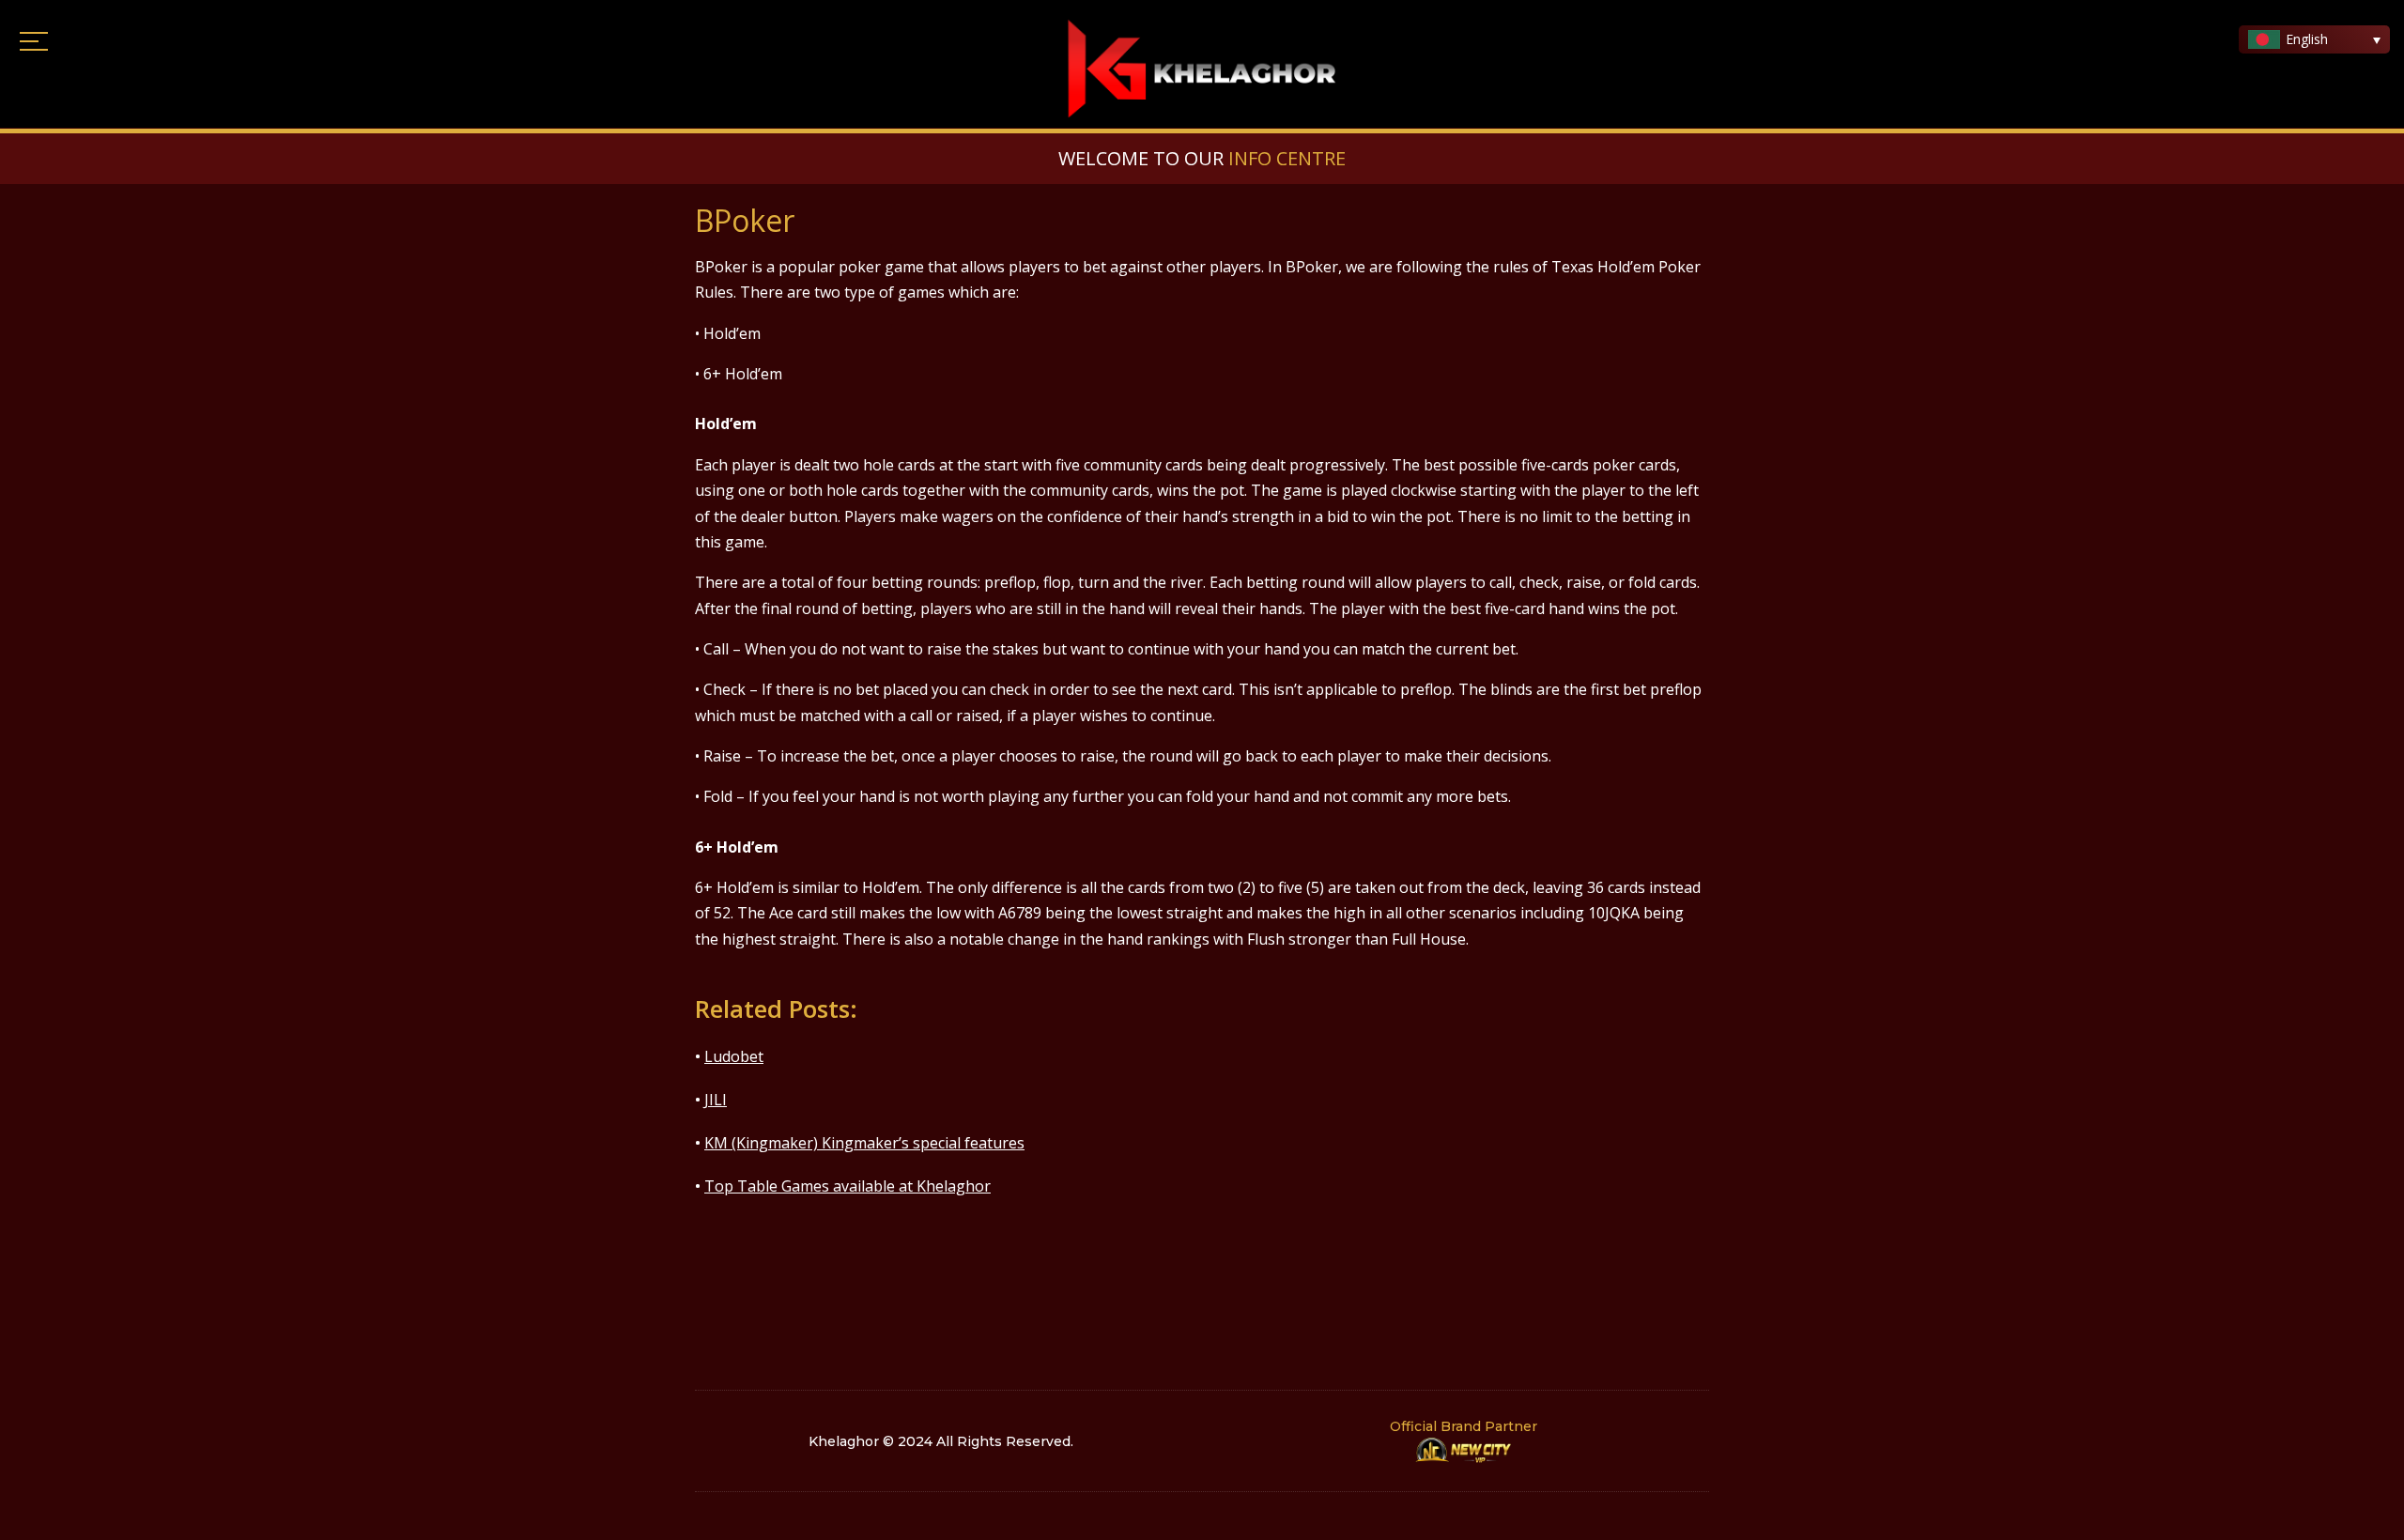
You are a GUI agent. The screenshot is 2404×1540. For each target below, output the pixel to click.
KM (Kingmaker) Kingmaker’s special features (864, 1143)
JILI (716, 1100)
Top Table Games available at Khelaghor (848, 1186)
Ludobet (734, 1056)
